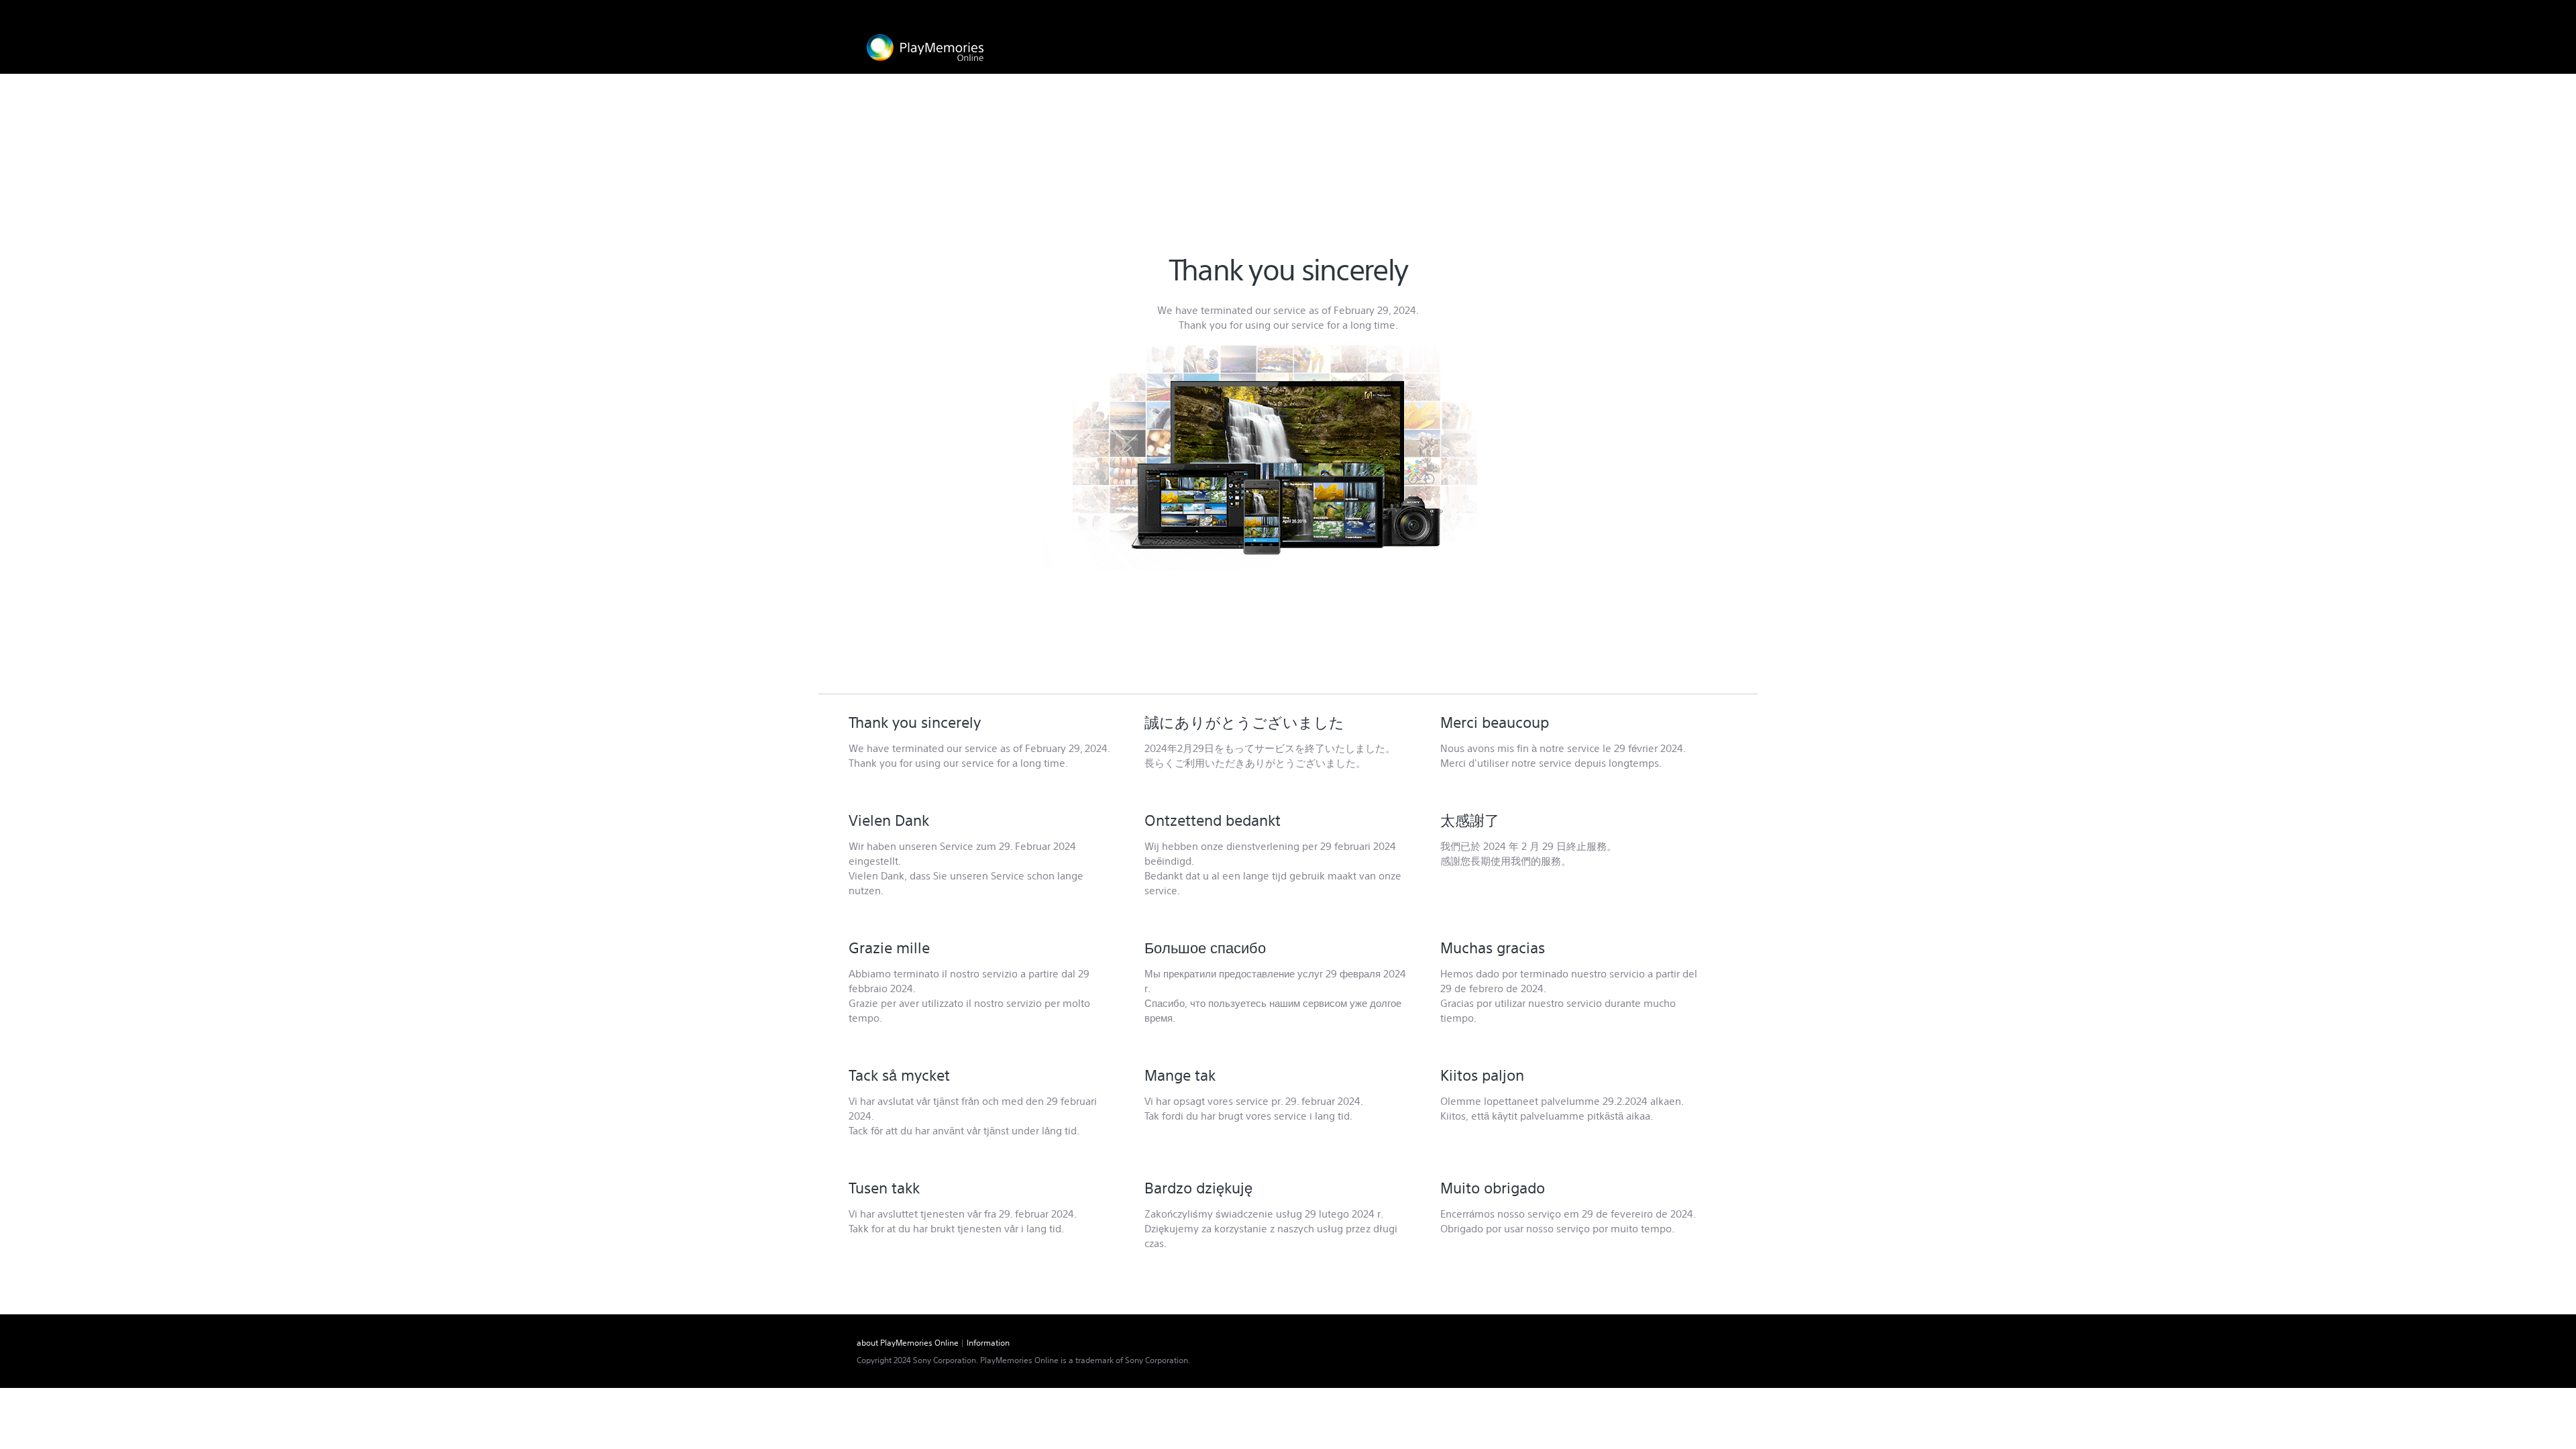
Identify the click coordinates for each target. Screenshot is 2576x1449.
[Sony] (1683, 12)
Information (988, 1343)
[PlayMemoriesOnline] (925, 48)
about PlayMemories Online (908, 1343)
